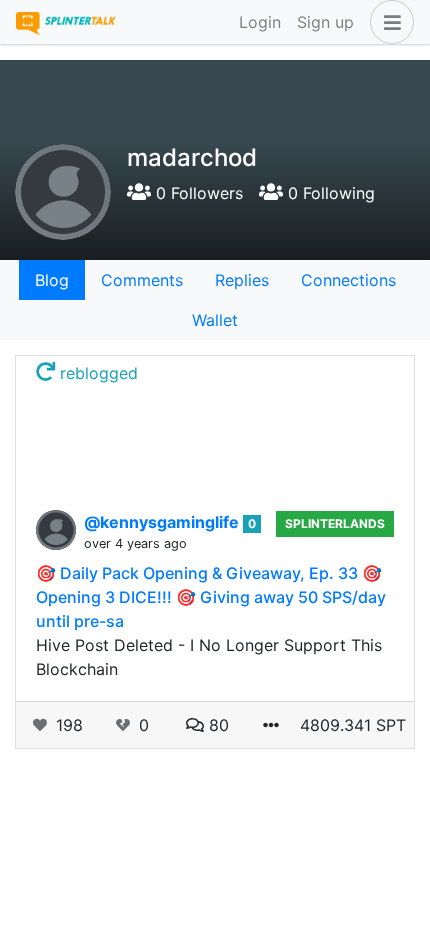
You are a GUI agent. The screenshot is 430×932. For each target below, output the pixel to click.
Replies (242, 280)
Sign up (325, 22)
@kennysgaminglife (163, 522)
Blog (52, 280)
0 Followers (197, 193)
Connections (348, 280)
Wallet (215, 320)
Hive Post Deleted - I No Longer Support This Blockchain (209, 657)
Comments (142, 280)
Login (260, 22)
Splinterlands (335, 523)
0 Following (329, 193)
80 (216, 725)
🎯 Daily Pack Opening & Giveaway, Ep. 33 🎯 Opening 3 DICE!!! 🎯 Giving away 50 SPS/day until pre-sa (211, 597)
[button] (388, 22)
